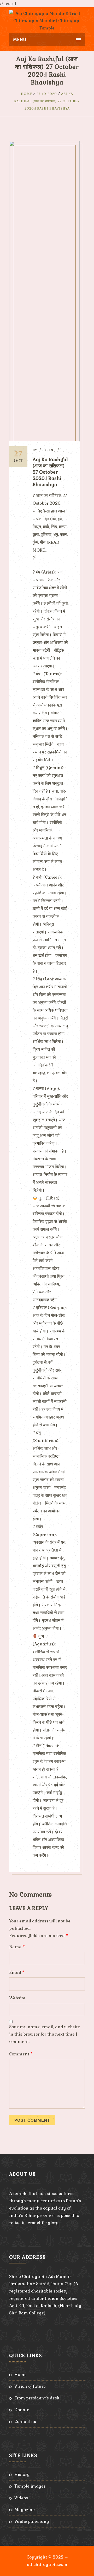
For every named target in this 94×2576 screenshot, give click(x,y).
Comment (21, 2054)
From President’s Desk (37, 2398)
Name (17, 1947)
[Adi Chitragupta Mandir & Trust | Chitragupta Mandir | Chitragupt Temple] (47, 20)
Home (27, 94)
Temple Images (30, 2486)
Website (17, 1998)
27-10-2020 (47, 94)
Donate (22, 2410)
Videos (21, 2498)
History (22, 2474)
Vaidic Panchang (32, 2521)
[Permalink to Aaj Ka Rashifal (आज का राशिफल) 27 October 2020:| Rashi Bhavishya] (44, 440)
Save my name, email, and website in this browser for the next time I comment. (45, 2034)
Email (17, 1972)
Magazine (25, 2510)
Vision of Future (30, 2386)
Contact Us (25, 2421)
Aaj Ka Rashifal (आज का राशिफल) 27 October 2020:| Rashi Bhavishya (47, 101)
